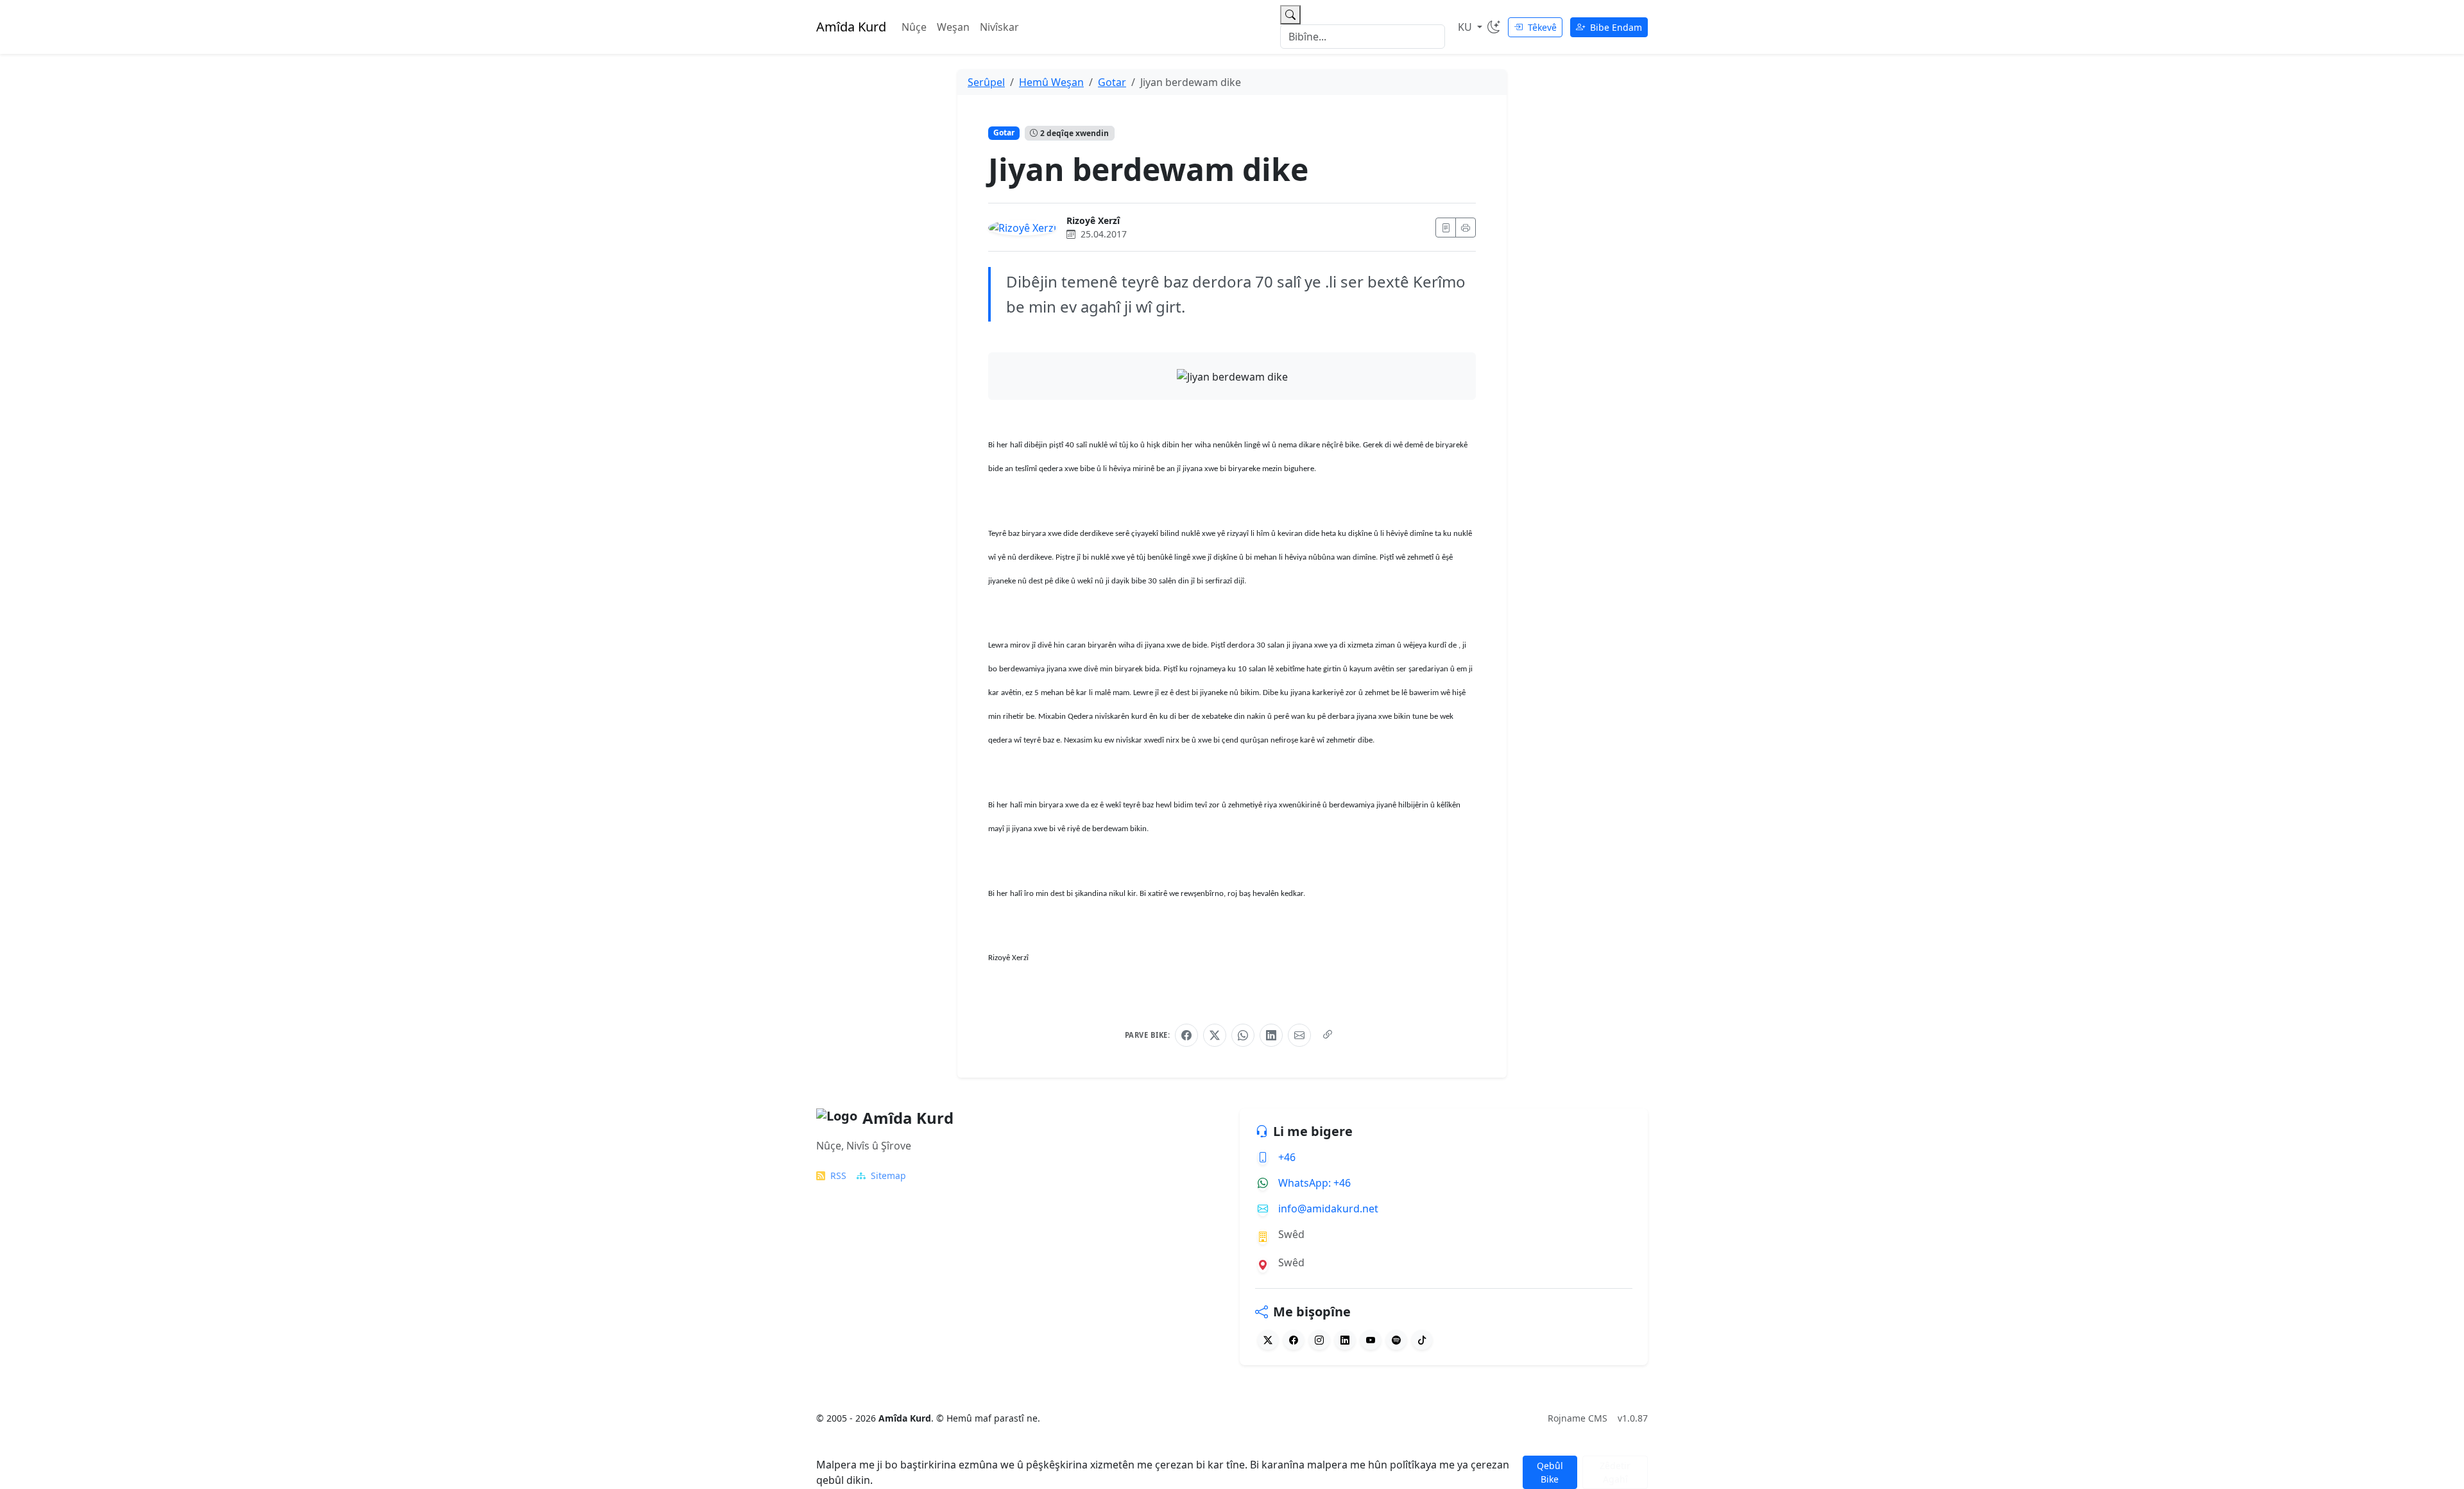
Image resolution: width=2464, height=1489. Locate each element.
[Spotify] (1396, 1340)
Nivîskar (999, 27)
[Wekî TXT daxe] (1446, 228)
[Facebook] (1186, 1035)
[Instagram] (1319, 1340)
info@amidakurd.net (1328, 1209)
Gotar (1004, 133)
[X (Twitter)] (1215, 1035)
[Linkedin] (1345, 1340)
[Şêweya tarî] (1494, 27)
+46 (1287, 1157)
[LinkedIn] (1271, 1035)
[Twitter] (1268, 1340)
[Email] (1299, 1035)
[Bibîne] (1290, 15)
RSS (838, 1175)
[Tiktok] (1422, 1340)
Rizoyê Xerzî (1093, 220)
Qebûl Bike (1550, 1472)
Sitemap (888, 1175)
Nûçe (914, 27)
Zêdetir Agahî (1615, 1472)
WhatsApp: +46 (1314, 1183)
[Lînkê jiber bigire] (1328, 1035)
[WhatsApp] (1243, 1035)
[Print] (1466, 228)
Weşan (953, 27)
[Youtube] (1371, 1340)
